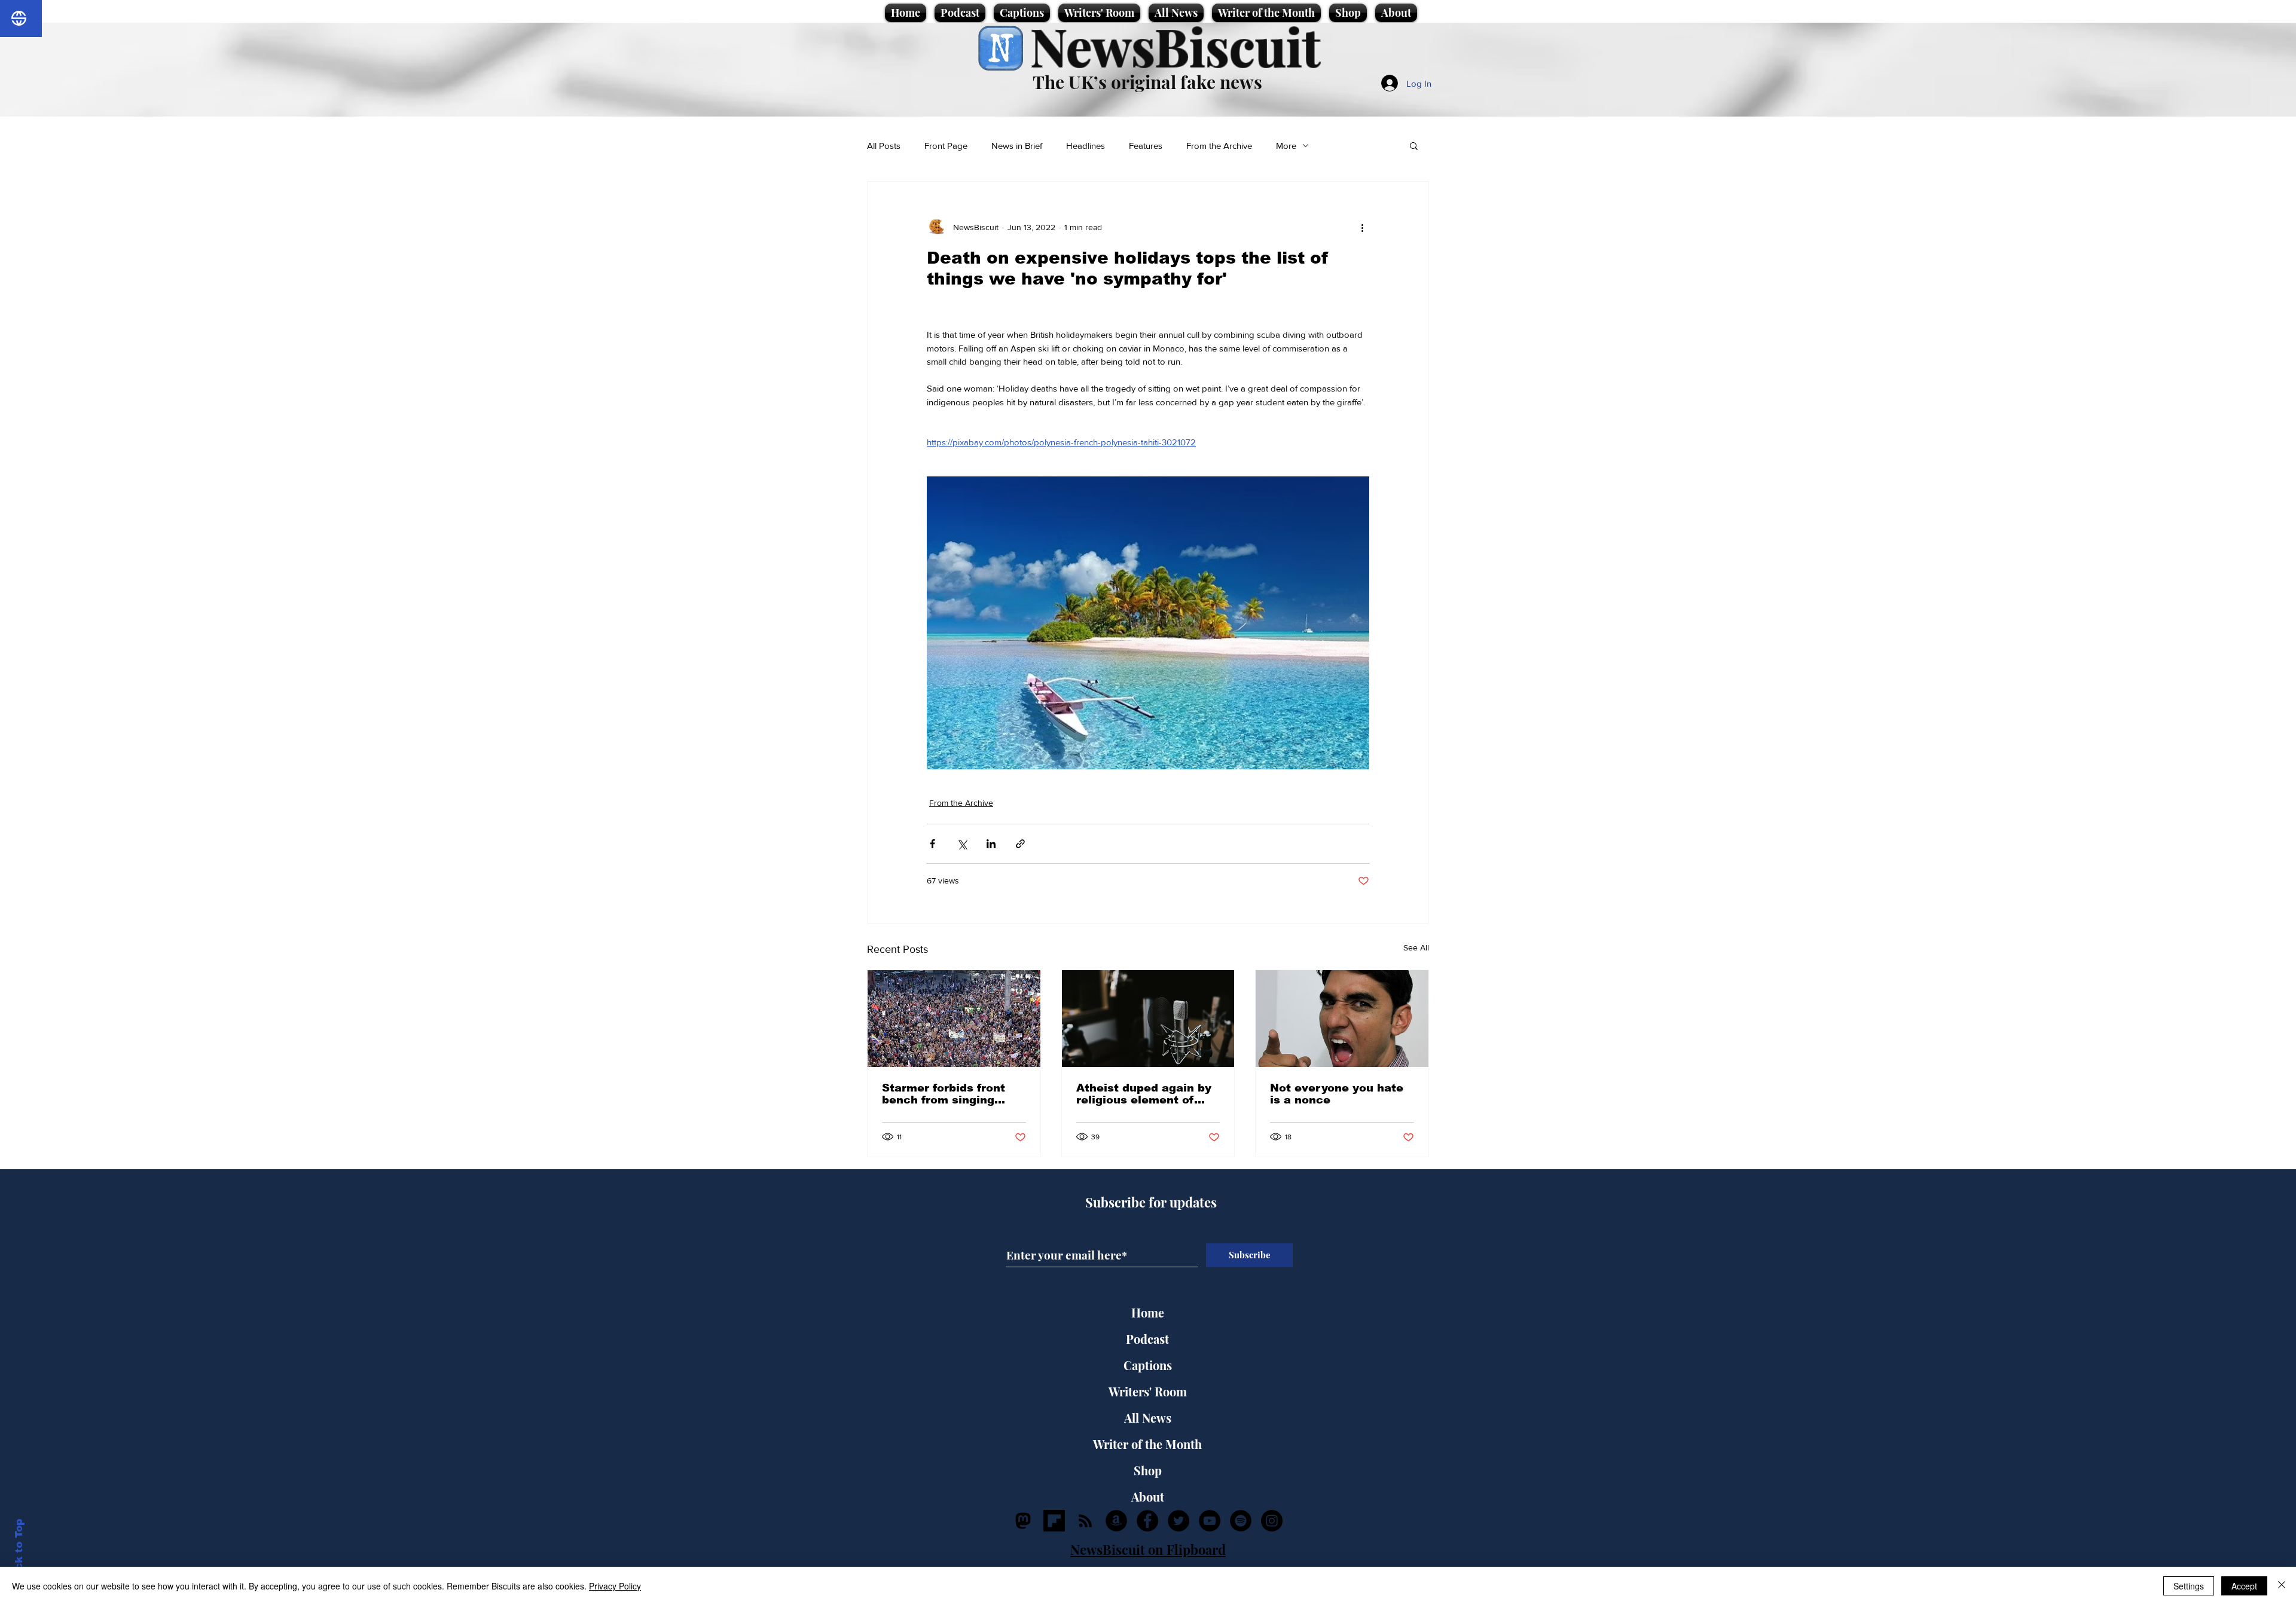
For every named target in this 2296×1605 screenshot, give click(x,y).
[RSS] (1085, 1521)
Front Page (946, 146)
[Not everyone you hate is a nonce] (1342, 1019)
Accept (2244, 1586)
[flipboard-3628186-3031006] (1054, 1521)
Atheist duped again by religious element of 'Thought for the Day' (1144, 1094)
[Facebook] (1147, 1521)
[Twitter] (1178, 1521)
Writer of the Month (1147, 1444)
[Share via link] (1020, 844)
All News (1148, 1418)
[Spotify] (1241, 1521)
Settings (2189, 1586)
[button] (1414, 145)
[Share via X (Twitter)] (962, 844)
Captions (1148, 1365)
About (1148, 1497)
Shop (1148, 1470)
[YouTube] (1210, 1521)
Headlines (1086, 146)
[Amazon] (1116, 1521)
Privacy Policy (615, 1586)
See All (1416, 947)
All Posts (884, 146)
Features (1146, 146)
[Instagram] (1272, 1521)
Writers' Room (1148, 1391)
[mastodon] (1023, 1521)
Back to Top (19, 1551)
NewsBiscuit (1175, 46)
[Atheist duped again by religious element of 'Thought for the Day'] (1148, 1019)
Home (1148, 1312)
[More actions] (1362, 227)
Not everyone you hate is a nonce (1337, 1094)
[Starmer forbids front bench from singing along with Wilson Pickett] (954, 1019)
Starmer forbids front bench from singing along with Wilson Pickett (944, 1094)
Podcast (1147, 1339)
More (1286, 146)
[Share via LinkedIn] (991, 844)
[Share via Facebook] (932, 844)
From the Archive (1219, 146)
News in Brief (1017, 146)
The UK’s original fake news (1147, 82)
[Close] (2282, 1586)
